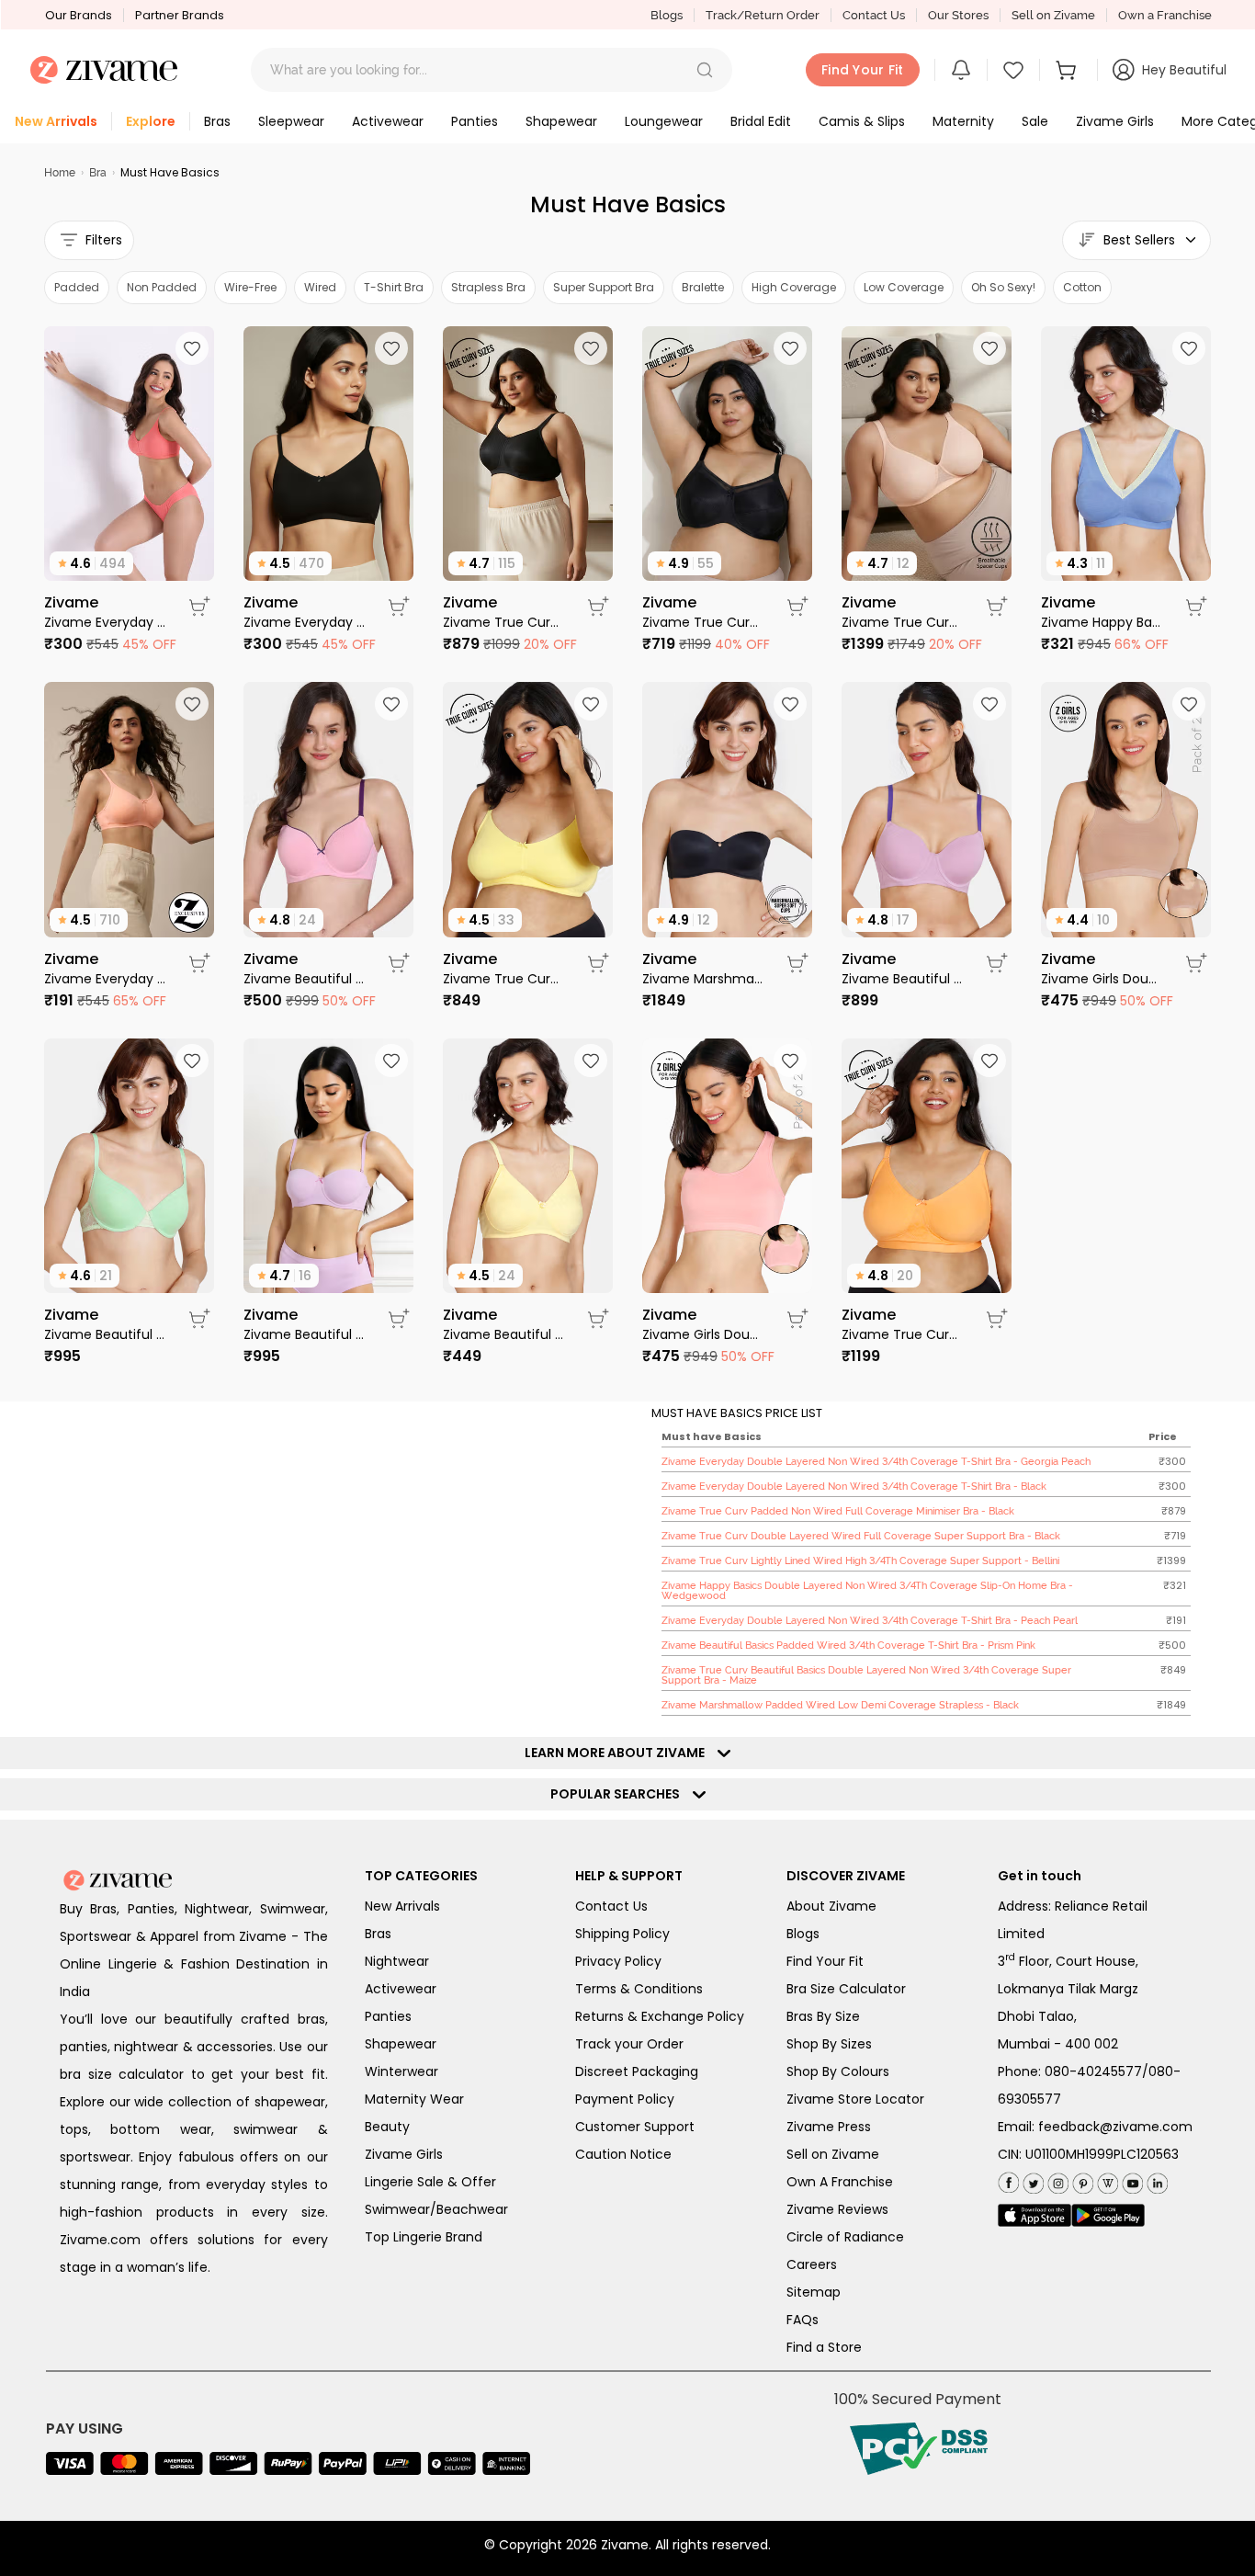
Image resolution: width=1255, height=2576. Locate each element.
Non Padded (162, 287)
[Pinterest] (1081, 2180)
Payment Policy (625, 2099)
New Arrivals (402, 1906)
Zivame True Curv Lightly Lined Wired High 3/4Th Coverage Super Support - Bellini (903, 622)
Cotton (1082, 287)
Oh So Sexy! (1003, 287)
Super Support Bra (604, 287)
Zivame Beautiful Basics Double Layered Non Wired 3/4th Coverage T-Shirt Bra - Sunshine (504, 1334)
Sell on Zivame (1053, 15)
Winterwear (401, 2071)
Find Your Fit (825, 1961)
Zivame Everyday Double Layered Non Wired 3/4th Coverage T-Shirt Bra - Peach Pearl (105, 979)
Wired (320, 287)
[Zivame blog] (1106, 2180)
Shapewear (401, 2044)
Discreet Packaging (637, 2071)
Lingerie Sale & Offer (430, 2182)
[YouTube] (1131, 2180)
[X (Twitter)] (1031, 2180)
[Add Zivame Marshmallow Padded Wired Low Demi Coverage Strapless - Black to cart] (797, 963)
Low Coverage (904, 287)
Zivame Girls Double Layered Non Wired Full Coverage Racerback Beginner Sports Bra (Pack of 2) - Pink (703, 1334)
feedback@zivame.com (1115, 2127)
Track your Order (629, 2044)
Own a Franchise (1165, 15)
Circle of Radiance (845, 2237)
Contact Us (874, 15)
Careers (812, 2264)
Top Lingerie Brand (424, 2237)
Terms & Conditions (639, 1989)
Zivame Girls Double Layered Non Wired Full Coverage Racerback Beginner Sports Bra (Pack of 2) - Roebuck (1102, 979)
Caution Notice (623, 2154)
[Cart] (1068, 70)
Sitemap (814, 2292)
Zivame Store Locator (855, 2099)
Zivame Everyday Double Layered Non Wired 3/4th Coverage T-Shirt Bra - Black (305, 622)
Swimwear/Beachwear (436, 2209)
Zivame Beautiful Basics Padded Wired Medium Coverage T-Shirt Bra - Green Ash (105, 1334)
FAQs (803, 2320)
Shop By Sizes (829, 2044)
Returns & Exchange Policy (660, 2016)
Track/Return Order (763, 15)
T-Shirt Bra (394, 287)
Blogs (667, 15)
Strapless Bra (488, 287)
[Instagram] (1056, 2180)
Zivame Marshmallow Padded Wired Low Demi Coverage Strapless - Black (703, 979)
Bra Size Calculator (846, 1989)
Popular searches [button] (619, 1794)
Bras (378, 1934)
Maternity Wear (414, 2099)
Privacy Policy (618, 1961)
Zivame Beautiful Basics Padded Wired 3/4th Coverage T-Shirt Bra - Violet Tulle (903, 979)
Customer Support (635, 2127)
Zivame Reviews (837, 2209)
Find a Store (824, 2347)
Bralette (703, 287)
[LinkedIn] (1155, 2180)
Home (60, 173)
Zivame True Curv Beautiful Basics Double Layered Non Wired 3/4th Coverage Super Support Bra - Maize (504, 979)
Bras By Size (823, 2016)
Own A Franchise (840, 2182)
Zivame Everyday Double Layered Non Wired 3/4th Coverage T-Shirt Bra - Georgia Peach (105, 622)
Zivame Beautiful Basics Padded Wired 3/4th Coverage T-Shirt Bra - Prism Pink (305, 979)
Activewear (401, 1989)
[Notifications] (961, 70)
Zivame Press (829, 2127)
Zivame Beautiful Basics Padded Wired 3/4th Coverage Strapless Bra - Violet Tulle (305, 1334)
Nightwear (397, 1961)
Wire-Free (250, 287)
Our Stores (958, 15)
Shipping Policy (622, 1934)
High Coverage (794, 287)
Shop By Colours (838, 2071)
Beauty (387, 2127)
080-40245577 (1093, 2071)
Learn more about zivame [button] (619, 1753)
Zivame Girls (404, 2154)
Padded (77, 287)
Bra (98, 173)
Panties (388, 2016)
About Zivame (831, 1906)
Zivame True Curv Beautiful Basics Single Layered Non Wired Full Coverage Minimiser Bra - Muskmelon (903, 1334)
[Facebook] (1008, 2181)
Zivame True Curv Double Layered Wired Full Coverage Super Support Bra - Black (703, 622)
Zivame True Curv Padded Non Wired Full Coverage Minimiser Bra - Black (504, 622)
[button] (705, 70)
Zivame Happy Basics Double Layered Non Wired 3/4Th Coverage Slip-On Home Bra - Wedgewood (1102, 622)
